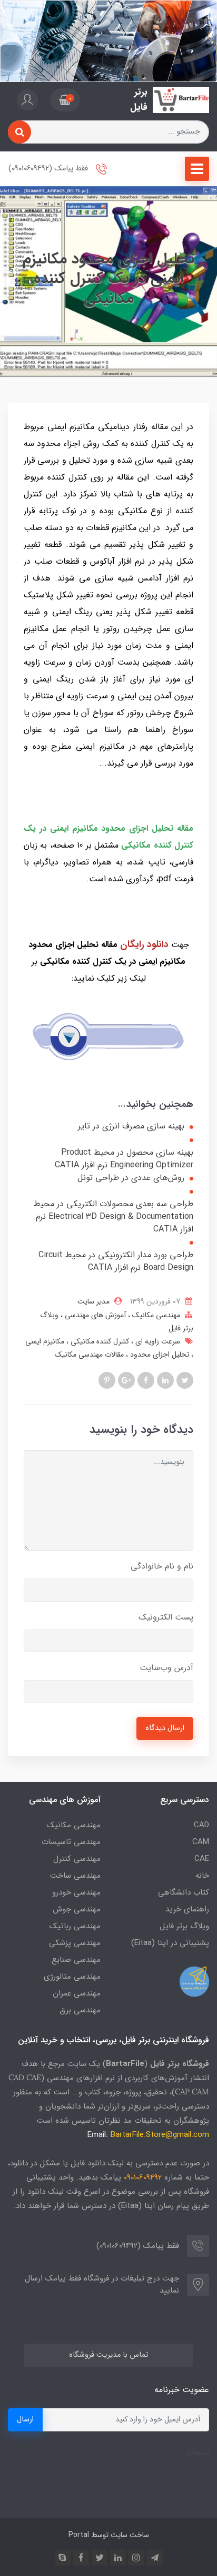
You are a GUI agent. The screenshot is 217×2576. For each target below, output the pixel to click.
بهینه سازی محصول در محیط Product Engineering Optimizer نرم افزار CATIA (124, 1159)
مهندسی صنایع (76, 1960)
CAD (201, 1825)
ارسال (25, 2420)
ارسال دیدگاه (165, 1728)
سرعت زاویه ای (157, 1341)
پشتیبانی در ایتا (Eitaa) (170, 1943)
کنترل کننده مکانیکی (99, 1341)
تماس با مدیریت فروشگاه (108, 2355)
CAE (202, 1859)
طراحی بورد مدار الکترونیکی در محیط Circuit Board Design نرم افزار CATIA (116, 1261)
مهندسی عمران (77, 1993)
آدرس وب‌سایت (166, 1668)
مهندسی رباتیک (75, 1926)
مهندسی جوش (77, 1909)
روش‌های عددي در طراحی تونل (131, 1178)
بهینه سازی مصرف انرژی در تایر (131, 1126)
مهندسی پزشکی (75, 1943)
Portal (79, 2535)
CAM (201, 1842)
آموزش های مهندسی (94, 1315)
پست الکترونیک (166, 1617)
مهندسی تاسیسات (71, 1842)
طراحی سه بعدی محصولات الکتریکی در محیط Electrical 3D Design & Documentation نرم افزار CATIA (114, 1217)
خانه (202, 1876)
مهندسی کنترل (77, 1859)
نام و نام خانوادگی (162, 1566)
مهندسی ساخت (75, 1876)
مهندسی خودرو (76, 1892)
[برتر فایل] (181, 100)
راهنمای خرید (187, 1909)
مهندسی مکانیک (155, 1315)
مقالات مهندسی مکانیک (89, 1355)
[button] (65, 100)
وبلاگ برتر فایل (184, 1926)
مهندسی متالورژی (72, 1977)
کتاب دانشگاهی (184, 1892)
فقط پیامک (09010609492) (49, 169)
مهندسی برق (80, 2010)
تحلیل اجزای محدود (159, 1355)
